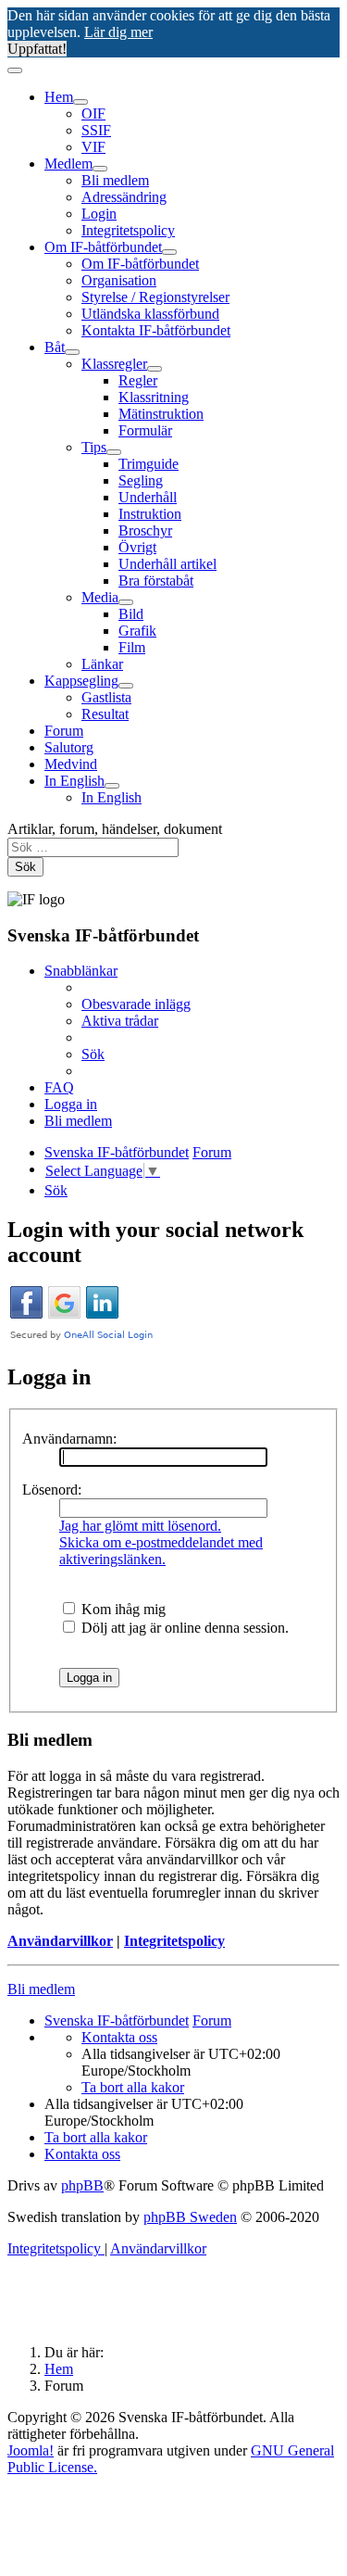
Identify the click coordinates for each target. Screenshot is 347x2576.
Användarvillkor (60, 1941)
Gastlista (106, 697)
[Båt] (72, 352)
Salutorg (69, 747)
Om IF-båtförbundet (103, 247)
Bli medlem (115, 180)
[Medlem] (100, 169)
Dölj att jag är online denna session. (183, 1628)
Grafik (137, 631)
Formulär (145, 430)
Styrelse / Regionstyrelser (155, 297)
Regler (138, 380)
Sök (25, 867)
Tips (94, 447)
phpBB (82, 2185)
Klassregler (114, 364)
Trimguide (149, 464)
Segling (141, 480)
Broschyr (145, 530)
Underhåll (148, 497)
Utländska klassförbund (150, 314)
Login (99, 214)
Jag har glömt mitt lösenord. (140, 1526)
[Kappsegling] (126, 686)
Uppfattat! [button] (37, 49)
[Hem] (81, 102)
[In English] (112, 786)
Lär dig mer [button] (118, 32)
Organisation (119, 280)
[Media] (126, 602)
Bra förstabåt (156, 581)
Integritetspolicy (128, 230)
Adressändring (124, 197)
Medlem (68, 164)
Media (100, 597)
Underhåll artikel (167, 564)
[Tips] (114, 452)
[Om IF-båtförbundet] (169, 252)
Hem (59, 97)
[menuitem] (136, 1004)
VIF (93, 147)
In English (74, 781)
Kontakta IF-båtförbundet (156, 330)
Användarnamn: (69, 1439)
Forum (64, 731)
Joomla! (31, 2450)
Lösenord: (52, 1490)
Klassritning (154, 397)
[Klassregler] (155, 369)
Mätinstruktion (161, 414)
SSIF (96, 130)
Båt (55, 347)
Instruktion (150, 514)
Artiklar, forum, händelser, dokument (115, 829)
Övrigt (137, 547)
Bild (131, 614)
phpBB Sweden (190, 2217)
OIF (93, 114)
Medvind (71, 764)
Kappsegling (81, 681)
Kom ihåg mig (122, 1609)
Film (132, 647)
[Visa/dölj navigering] (15, 70)
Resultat (105, 714)
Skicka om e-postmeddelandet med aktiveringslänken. (161, 1551)
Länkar (102, 664)
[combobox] (93, 847)
